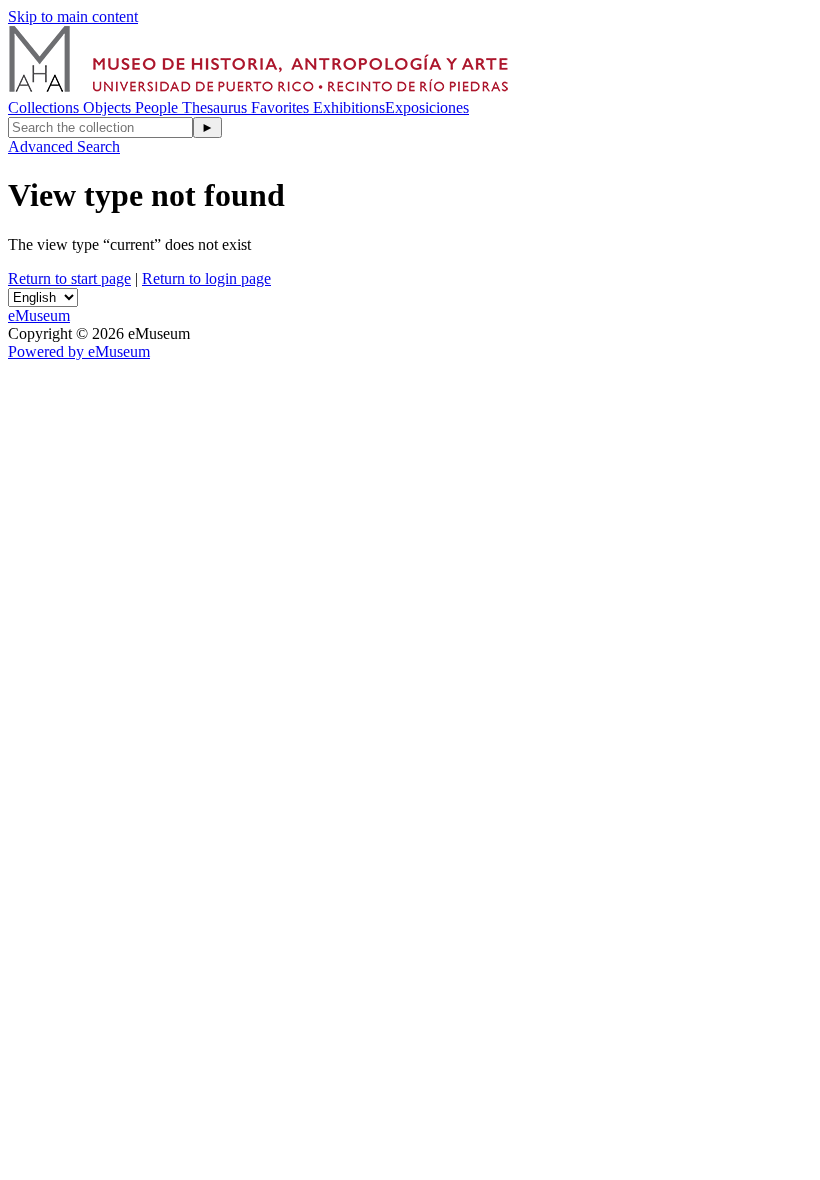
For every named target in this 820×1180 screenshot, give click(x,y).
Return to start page (69, 278)
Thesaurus (216, 107)
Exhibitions (349, 107)
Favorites (282, 107)
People (158, 107)
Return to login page (206, 278)
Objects (109, 107)
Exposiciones (427, 107)
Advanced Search (64, 146)
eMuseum (39, 315)
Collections (45, 107)
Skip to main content (73, 16)
